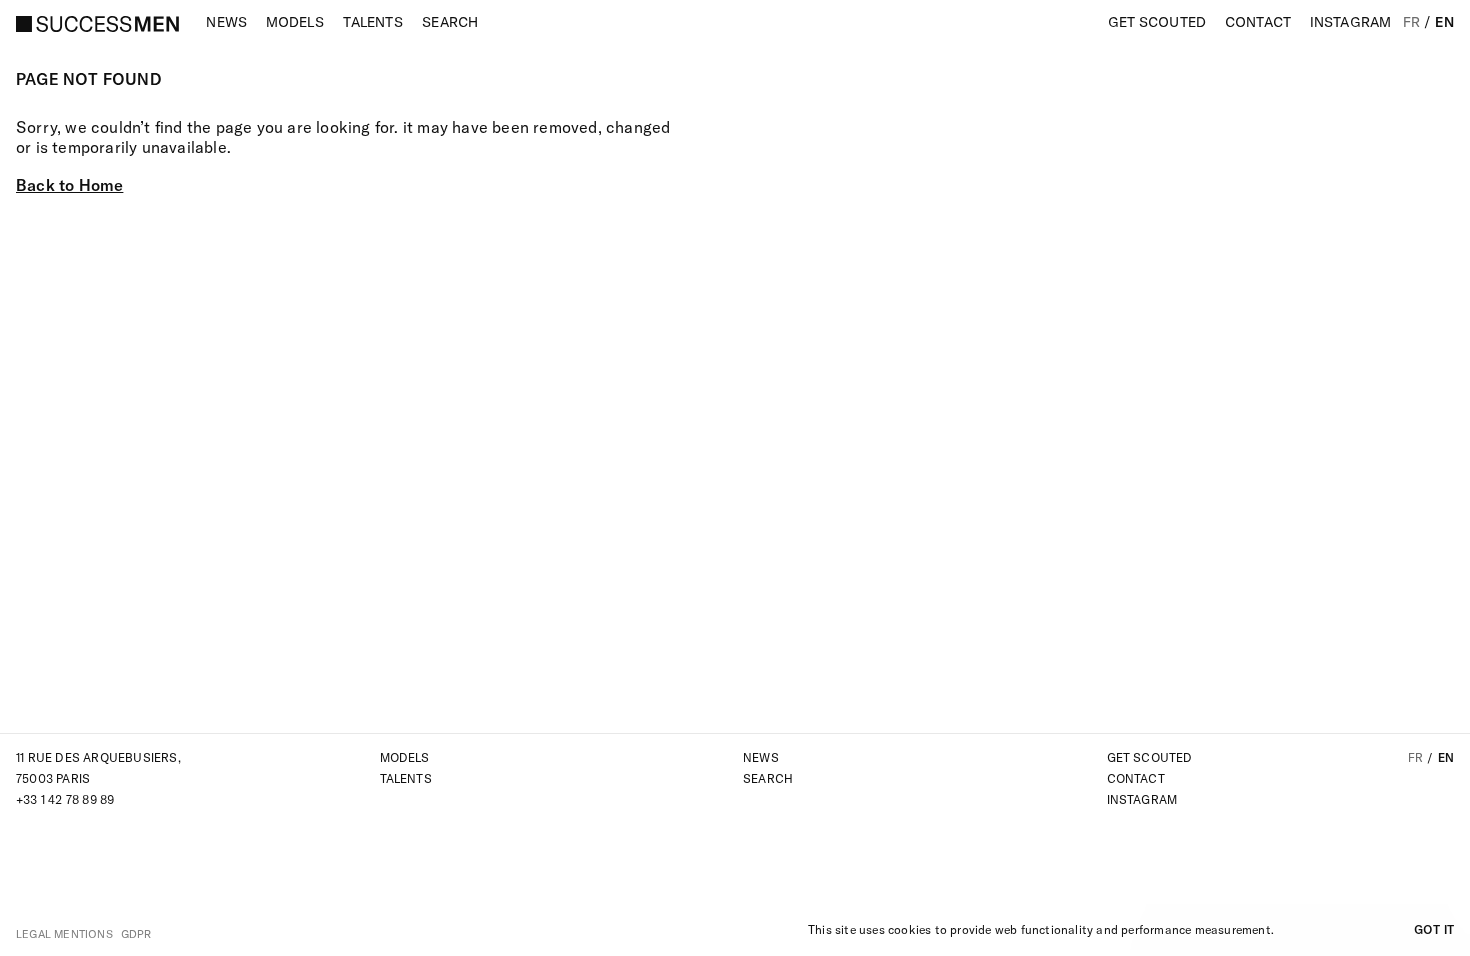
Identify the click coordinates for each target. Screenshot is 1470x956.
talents (406, 778)
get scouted (1150, 757)
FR (1411, 22)
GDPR (136, 934)
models (405, 757)
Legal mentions (64, 934)
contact (1136, 778)
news (761, 757)
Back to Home (69, 185)
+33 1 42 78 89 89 (65, 799)
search (768, 778)
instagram (1142, 799)
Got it (1434, 929)
